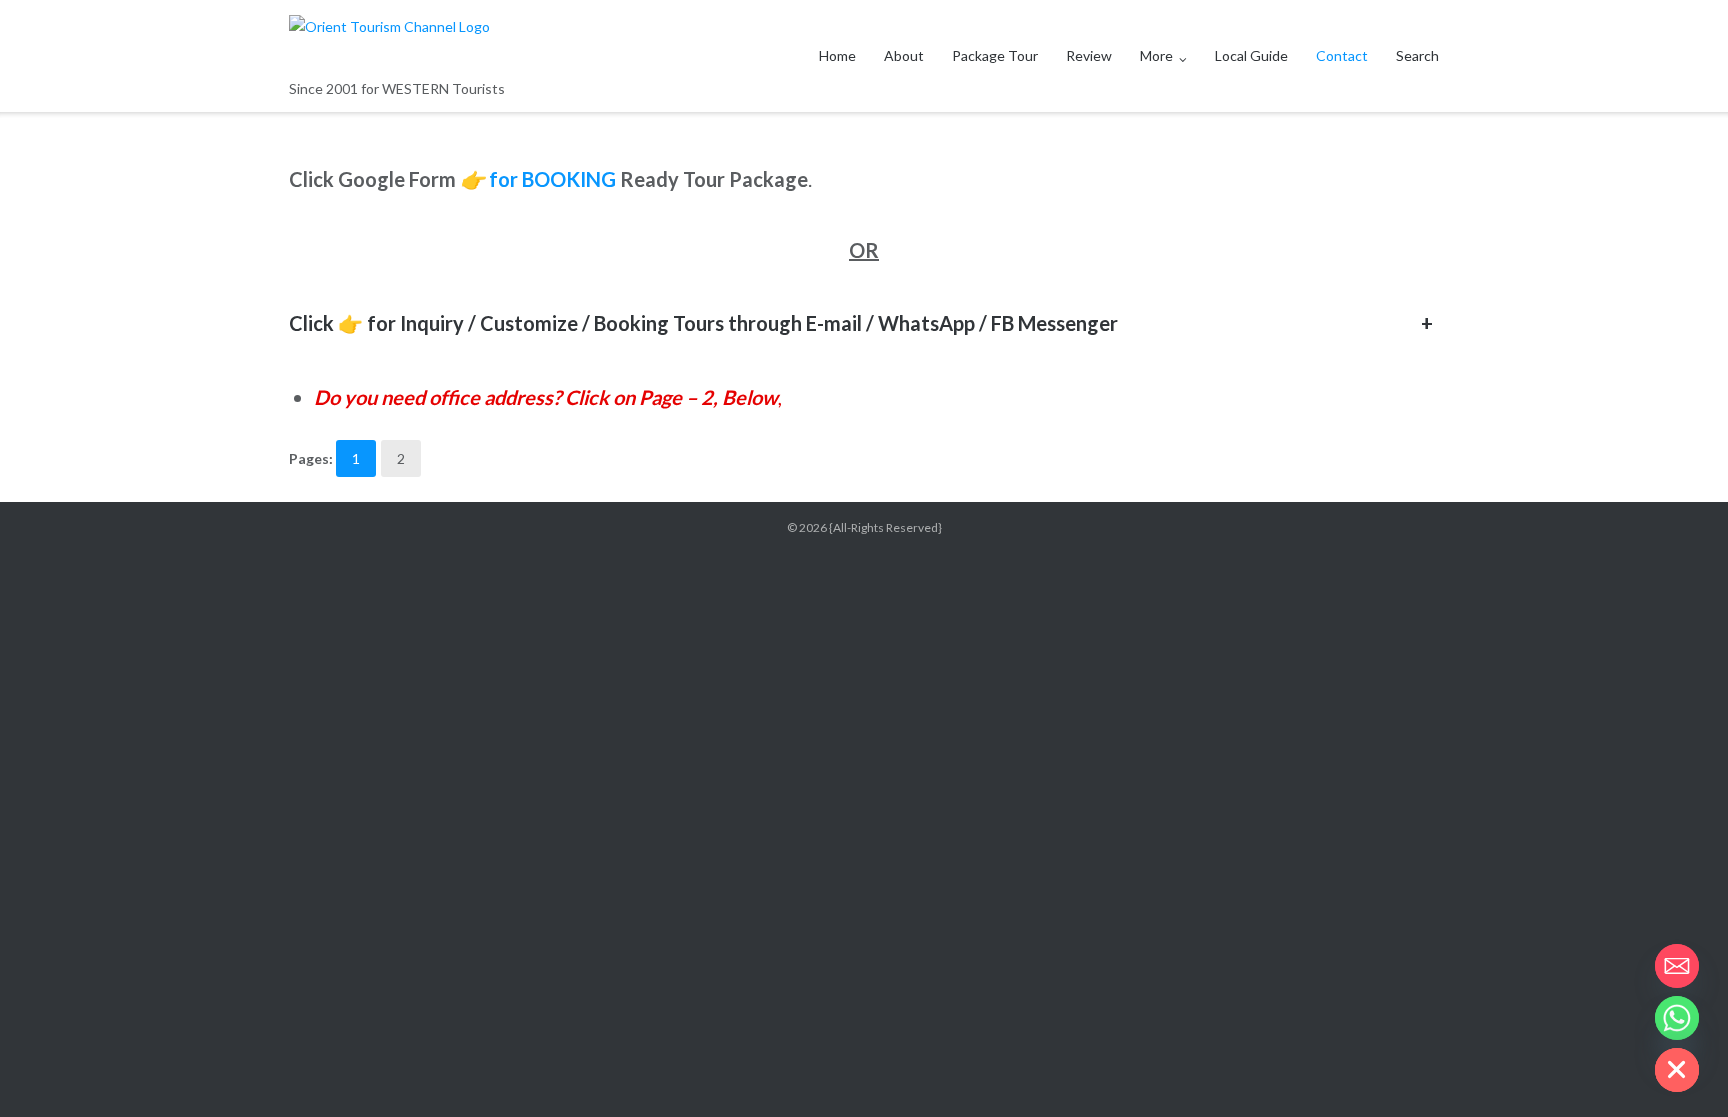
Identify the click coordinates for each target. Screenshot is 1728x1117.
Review (1089, 55)
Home (837, 55)
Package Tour (995, 55)
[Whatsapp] (1677, 1018)
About (904, 55)
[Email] (1677, 966)
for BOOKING (552, 179)
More (1156, 55)
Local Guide (1251, 55)
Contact (1342, 55)
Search (1417, 55)
